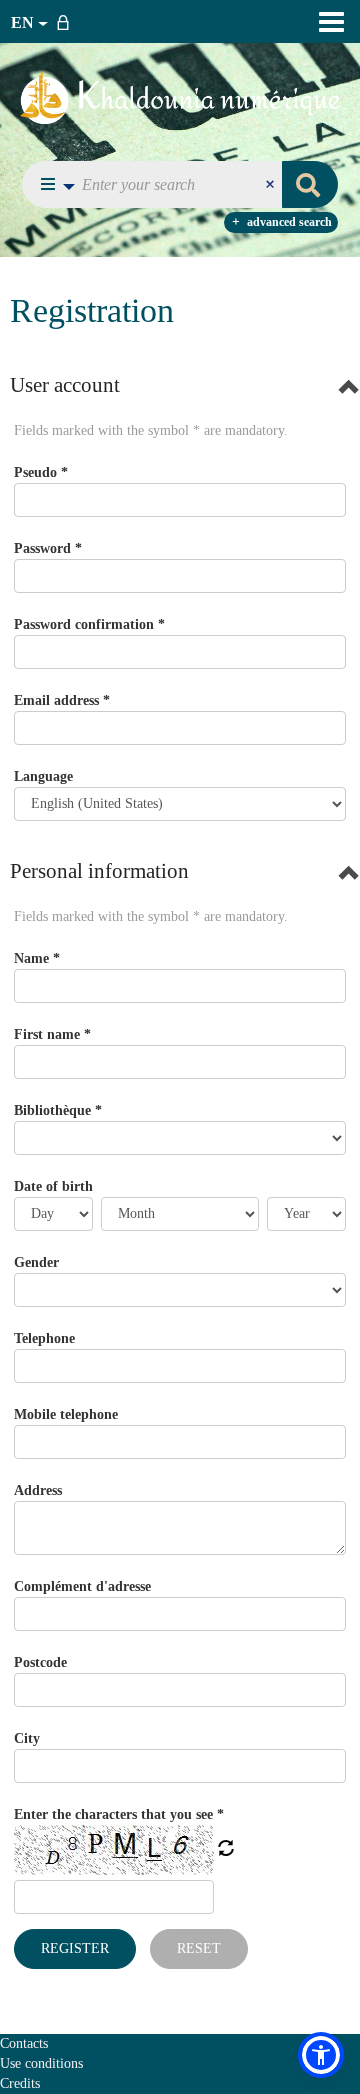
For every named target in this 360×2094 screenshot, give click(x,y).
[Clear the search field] (272, 184)
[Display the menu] (331, 22)
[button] (52, 184)
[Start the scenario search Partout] (310, 184)
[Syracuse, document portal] (180, 97)
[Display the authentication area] (67, 21)
